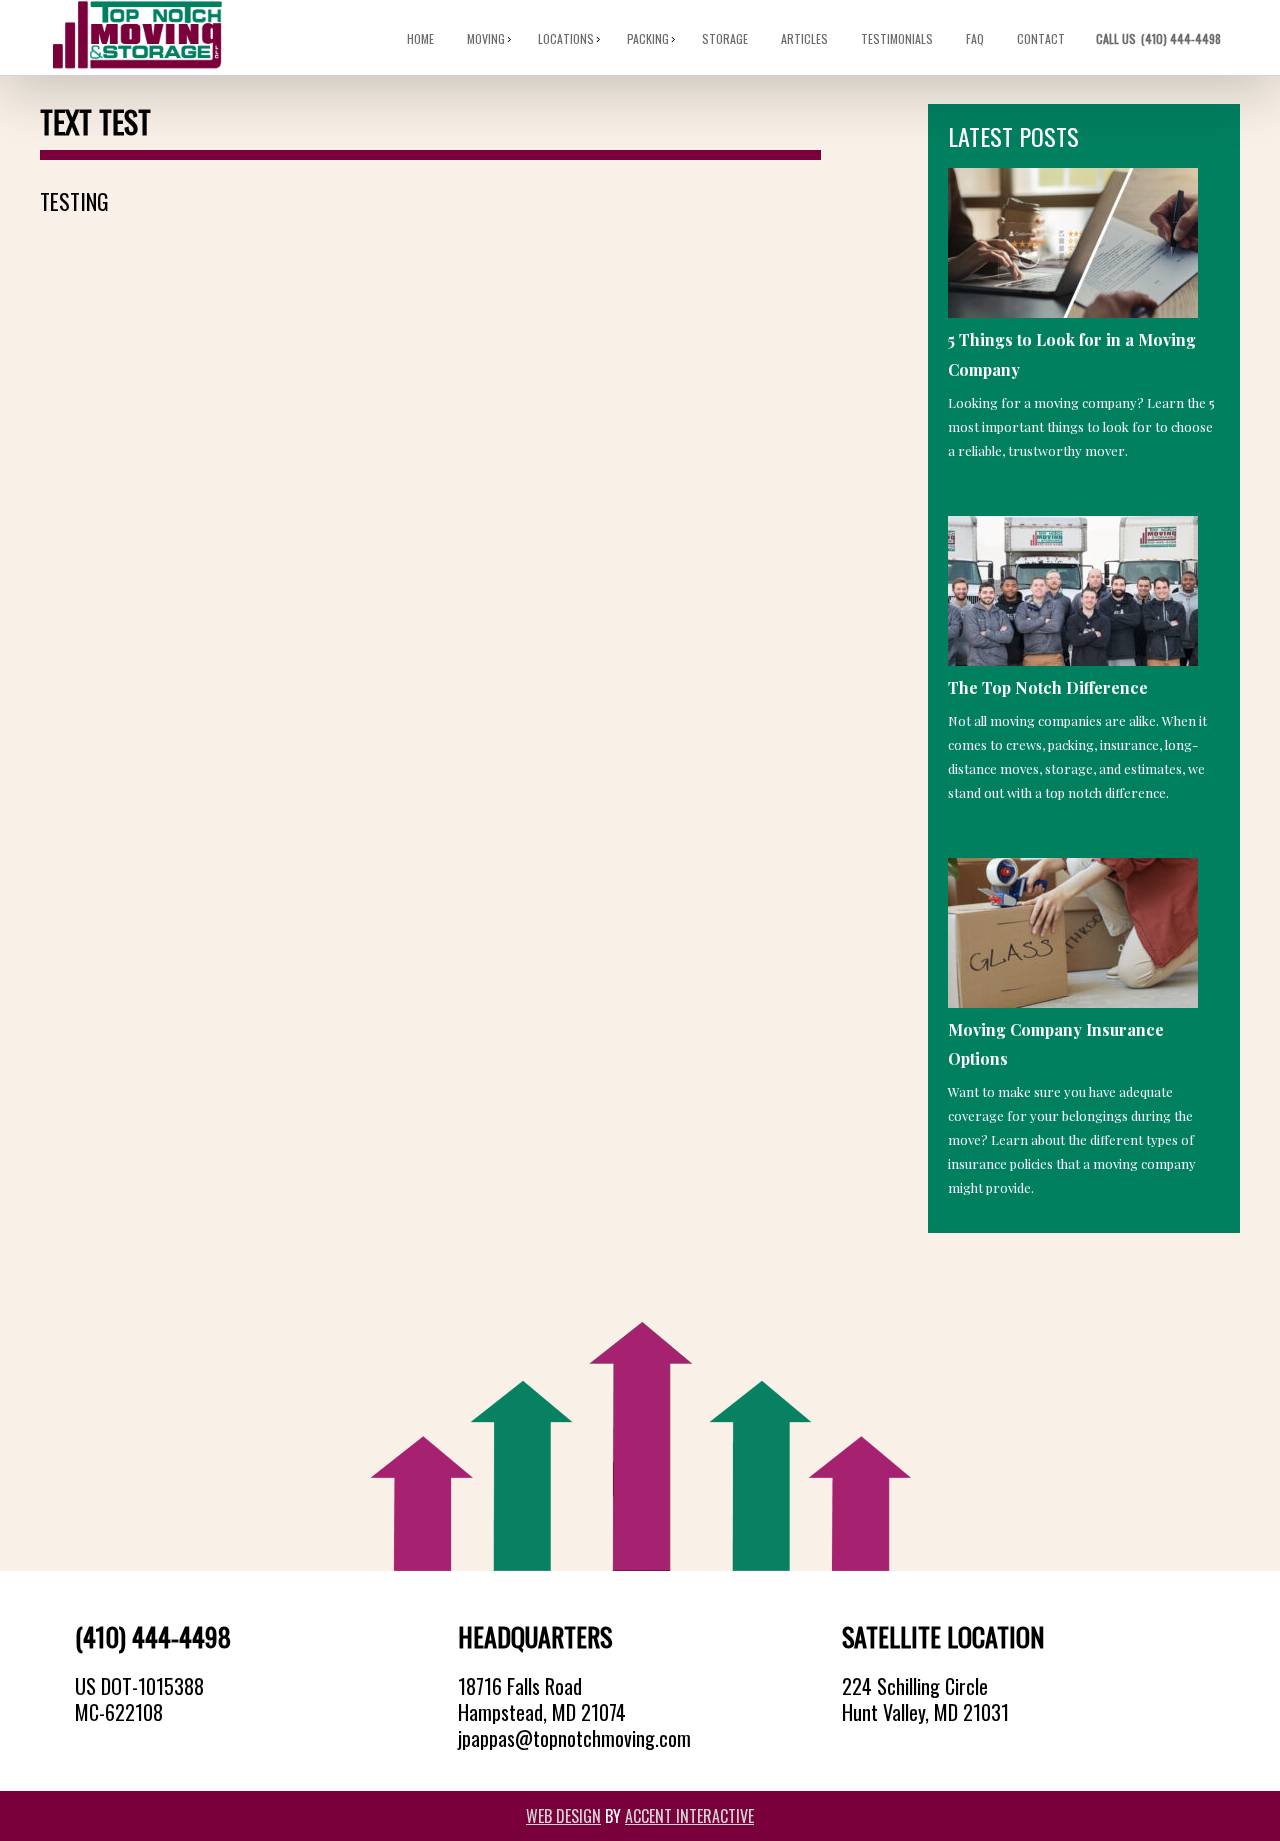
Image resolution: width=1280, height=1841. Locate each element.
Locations (567, 38)
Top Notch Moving (137, 35)
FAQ (976, 38)
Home (421, 38)
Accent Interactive (689, 1816)
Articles (805, 38)
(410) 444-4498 (1160, 38)
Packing (649, 38)
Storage (726, 38)
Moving (487, 38)
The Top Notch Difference (1048, 687)
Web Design (563, 1816)
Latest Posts (1013, 136)
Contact (1042, 38)
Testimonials (898, 38)
